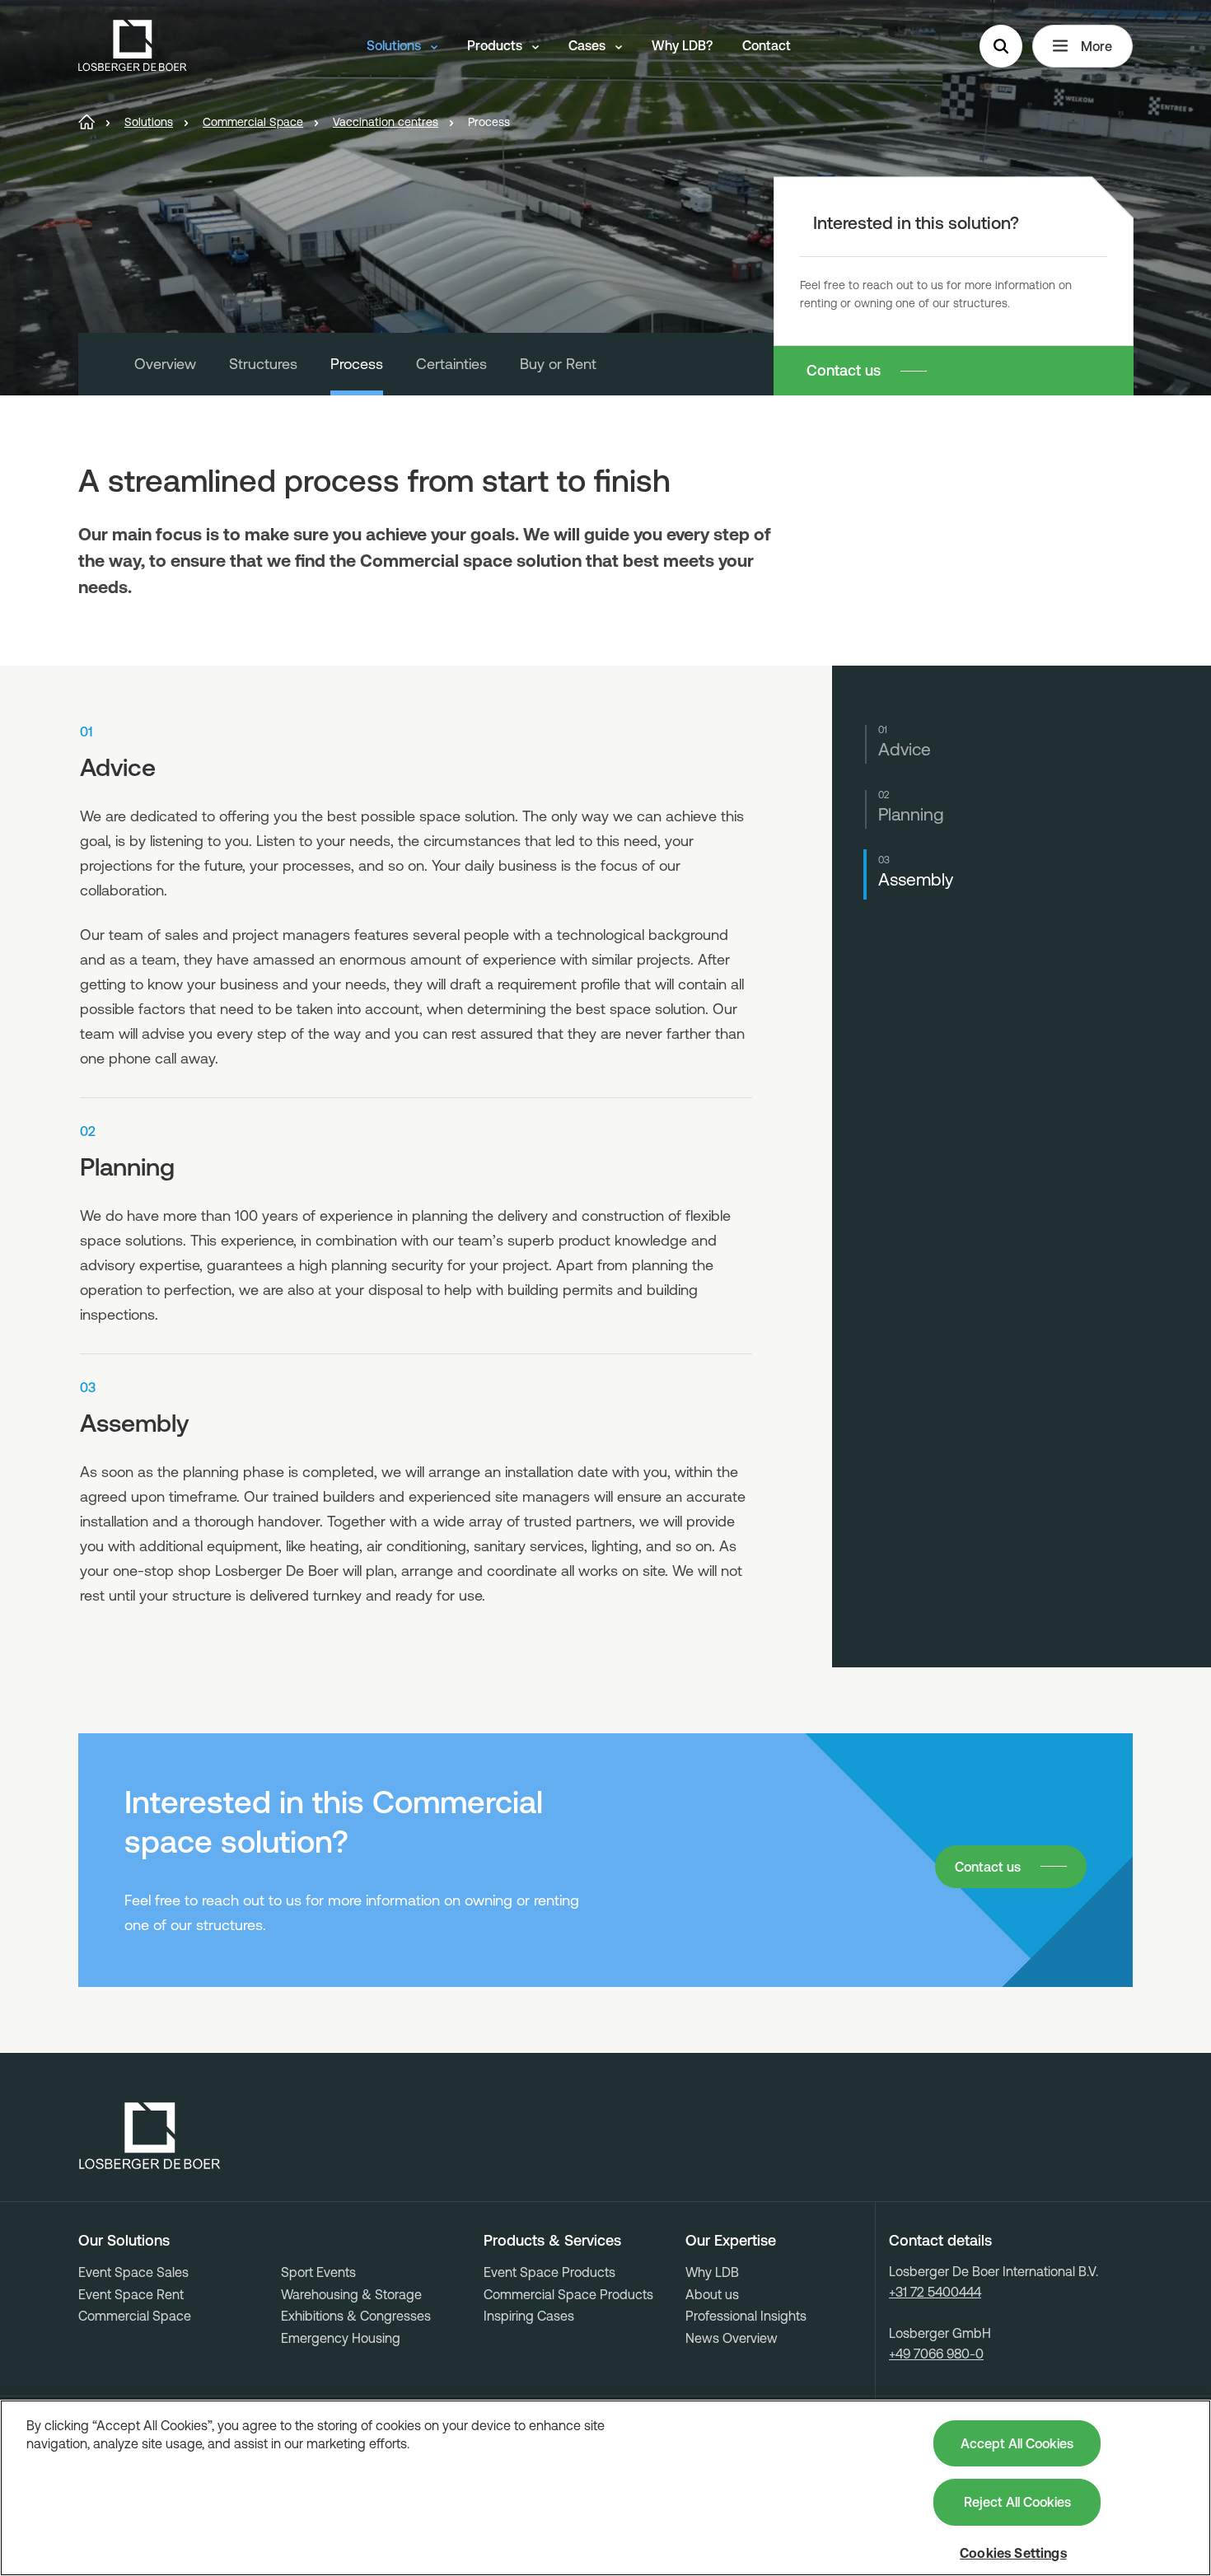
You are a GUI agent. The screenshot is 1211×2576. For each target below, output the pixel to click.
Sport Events (318, 2272)
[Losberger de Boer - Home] (150, 2136)
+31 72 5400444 (935, 2292)
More (1096, 46)
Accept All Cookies (1017, 2443)
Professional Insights (746, 2316)
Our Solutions (124, 2241)
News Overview (732, 2338)
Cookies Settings (1013, 2553)
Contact (767, 45)
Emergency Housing (341, 2338)
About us (712, 2294)
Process (357, 364)
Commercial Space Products (568, 2294)
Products (496, 45)
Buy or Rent (558, 364)
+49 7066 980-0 (936, 2354)
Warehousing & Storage (351, 2294)
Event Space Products (549, 2272)
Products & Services (552, 2241)
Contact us (844, 370)
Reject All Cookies (1017, 2502)
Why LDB (712, 2272)
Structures (263, 364)
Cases (589, 45)
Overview (165, 364)
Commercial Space (135, 2316)
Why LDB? (682, 45)
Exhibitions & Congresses (356, 2316)
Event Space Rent (131, 2294)
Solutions (395, 45)
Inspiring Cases (529, 2316)
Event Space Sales (133, 2272)
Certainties (451, 364)
